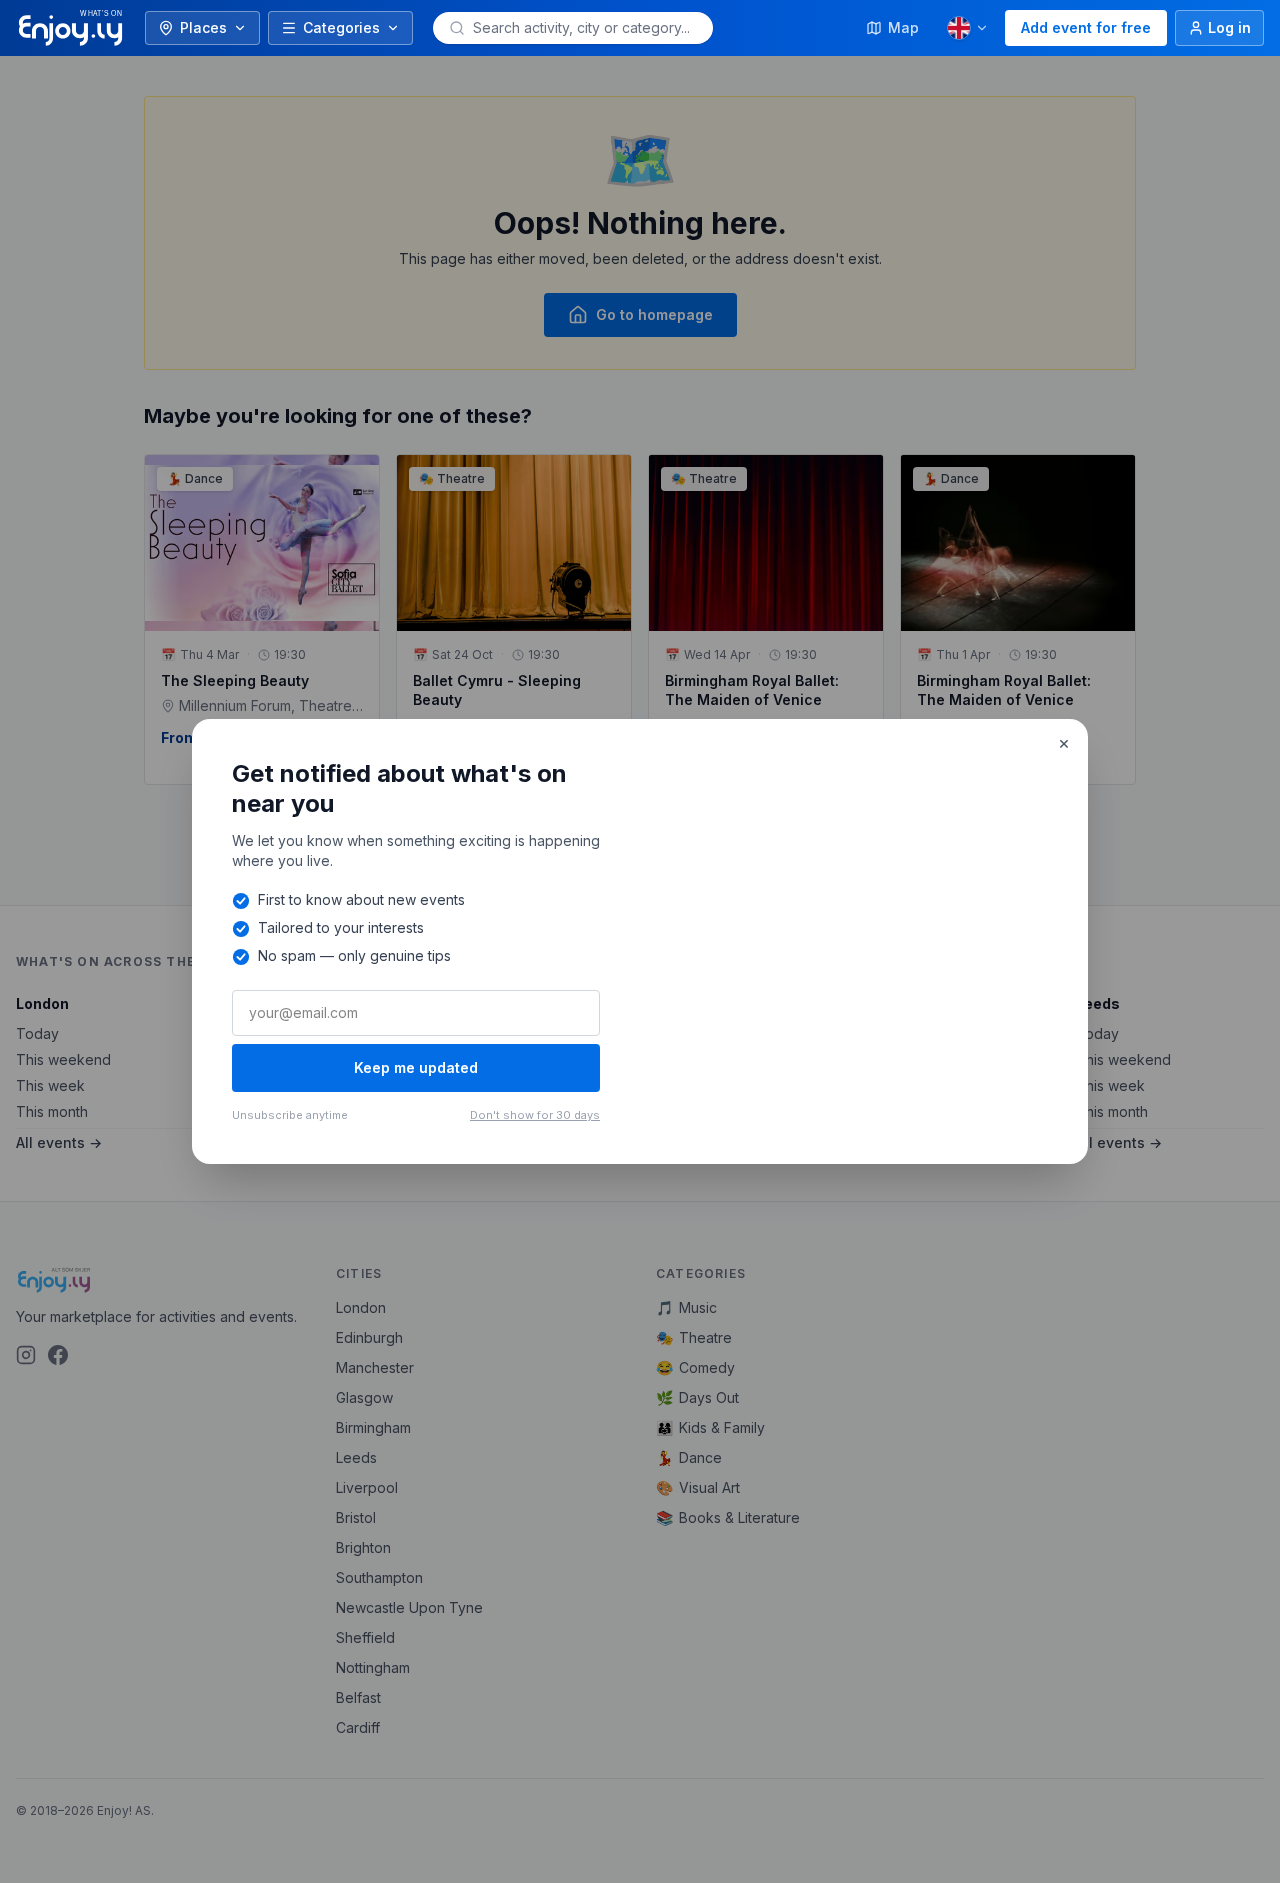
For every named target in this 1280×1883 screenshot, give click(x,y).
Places (203, 27)
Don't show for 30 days (535, 1115)
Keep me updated (416, 1067)
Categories (341, 27)
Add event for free (1086, 27)
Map (903, 27)
